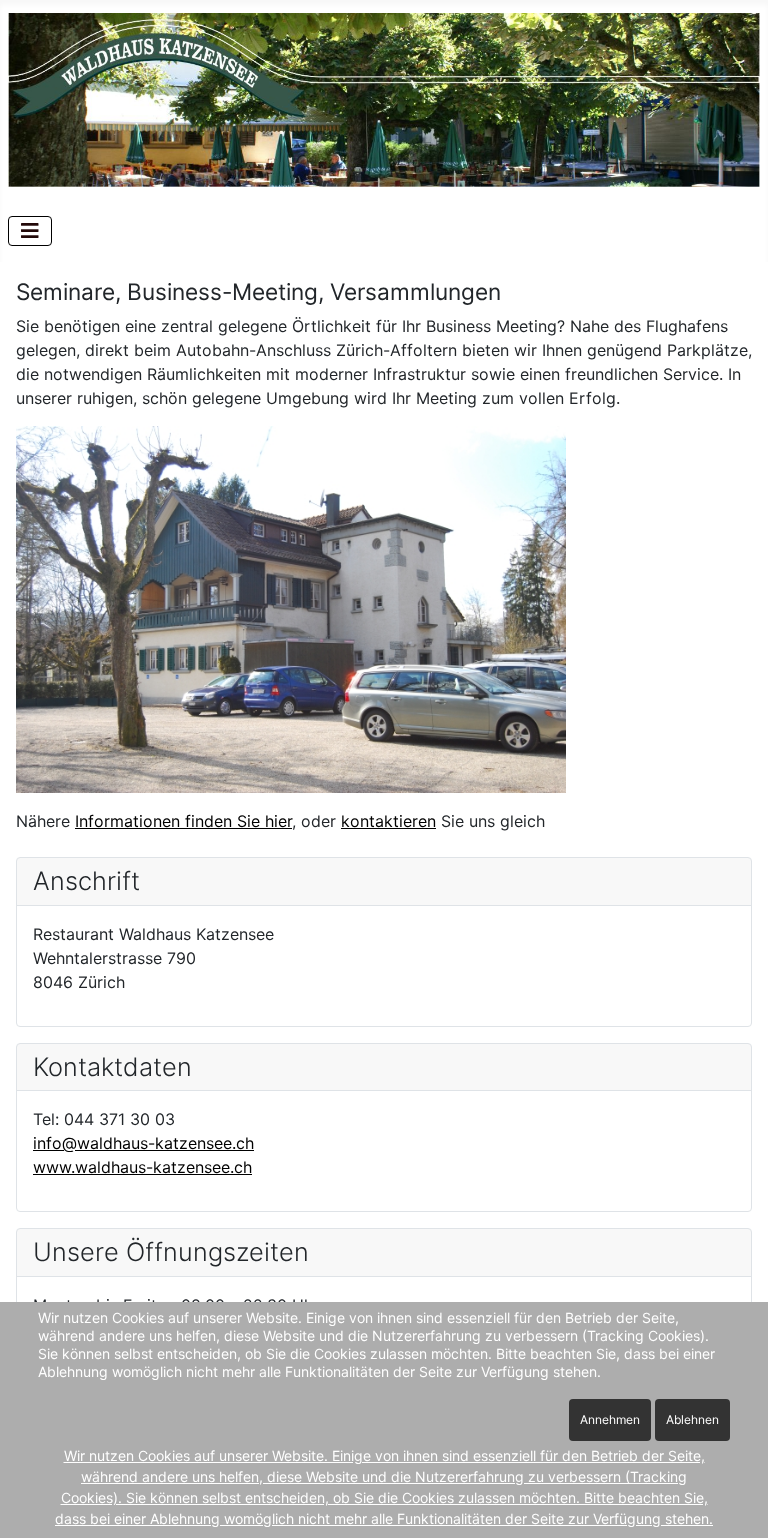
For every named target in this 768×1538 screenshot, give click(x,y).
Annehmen (610, 1419)
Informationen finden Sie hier (183, 821)
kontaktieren (388, 821)
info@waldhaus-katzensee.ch (143, 1143)
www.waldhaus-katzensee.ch (142, 1167)
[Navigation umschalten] (30, 231)
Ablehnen (692, 1419)
